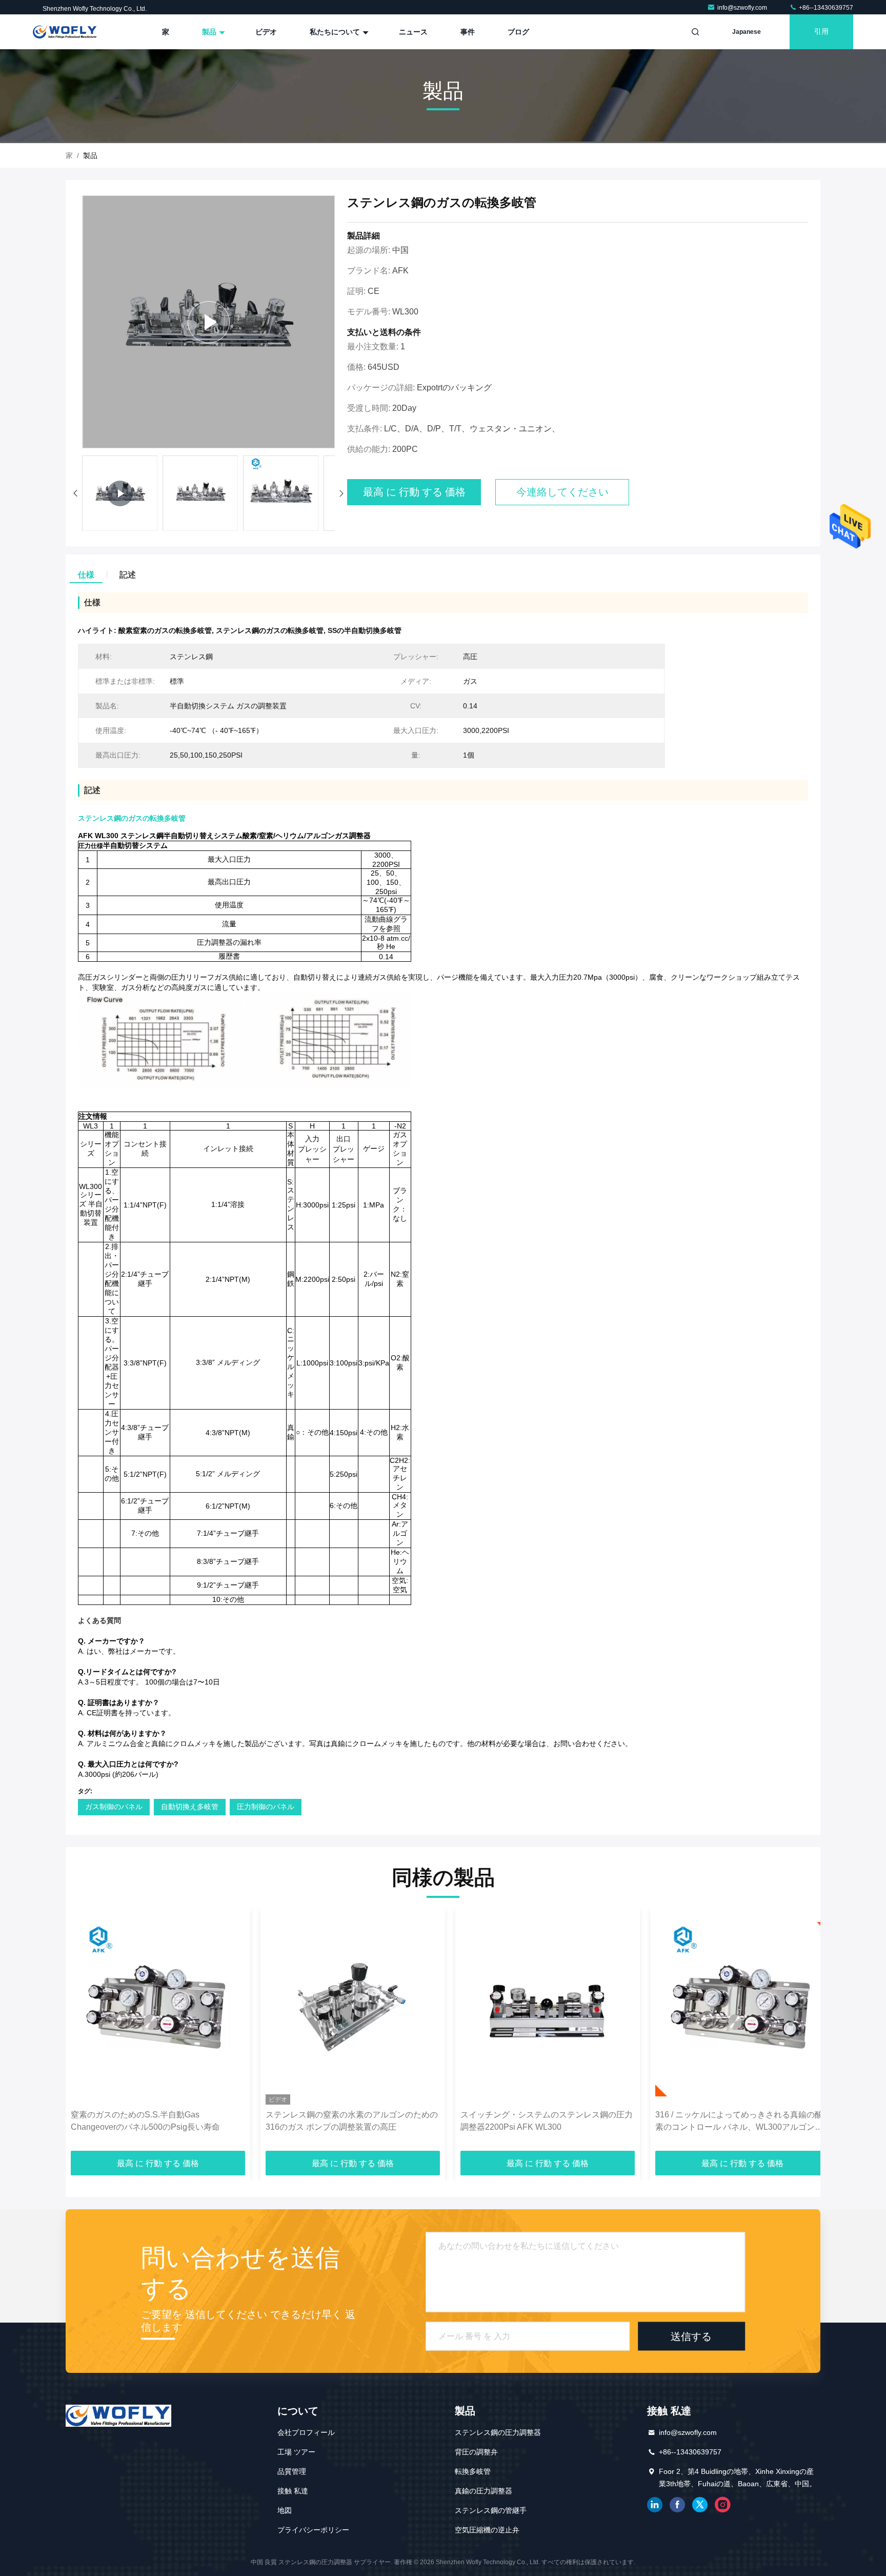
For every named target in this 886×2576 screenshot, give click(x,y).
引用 (821, 32)
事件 (468, 32)
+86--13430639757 (825, 8)
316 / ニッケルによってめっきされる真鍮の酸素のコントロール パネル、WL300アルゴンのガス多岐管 (739, 2122)
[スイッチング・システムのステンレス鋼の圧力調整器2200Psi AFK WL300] (548, 2009)
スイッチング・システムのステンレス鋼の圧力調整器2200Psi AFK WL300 (547, 2121)
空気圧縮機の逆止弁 (487, 2530)
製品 (210, 32)
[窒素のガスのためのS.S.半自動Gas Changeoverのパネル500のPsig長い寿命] (158, 2009)
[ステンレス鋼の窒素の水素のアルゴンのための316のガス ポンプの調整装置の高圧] (353, 2009)
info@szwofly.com (743, 8)
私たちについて (336, 32)
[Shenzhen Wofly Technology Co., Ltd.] (65, 32)
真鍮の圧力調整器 (484, 2491)
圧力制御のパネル (266, 1807)
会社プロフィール (306, 2432)
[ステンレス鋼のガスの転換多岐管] (208, 322)
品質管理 (292, 2471)
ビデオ (266, 32)
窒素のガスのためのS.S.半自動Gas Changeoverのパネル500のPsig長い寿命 (145, 2121)
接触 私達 (293, 2491)
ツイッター (700, 2505)
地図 (285, 2510)
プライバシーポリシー (313, 2530)
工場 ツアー (296, 2452)
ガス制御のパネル (114, 1807)
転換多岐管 (473, 2471)
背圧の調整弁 (476, 2452)
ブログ (518, 32)
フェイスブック (677, 2505)
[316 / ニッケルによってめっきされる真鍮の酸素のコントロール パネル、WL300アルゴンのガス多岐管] (742, 2009)
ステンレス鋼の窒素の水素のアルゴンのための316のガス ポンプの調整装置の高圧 (352, 2121)
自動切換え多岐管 (190, 1807)
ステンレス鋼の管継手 (491, 2510)
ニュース (413, 32)
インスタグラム (722, 2505)
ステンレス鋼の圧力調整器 (498, 2432)
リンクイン (655, 2505)
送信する (691, 2336)
